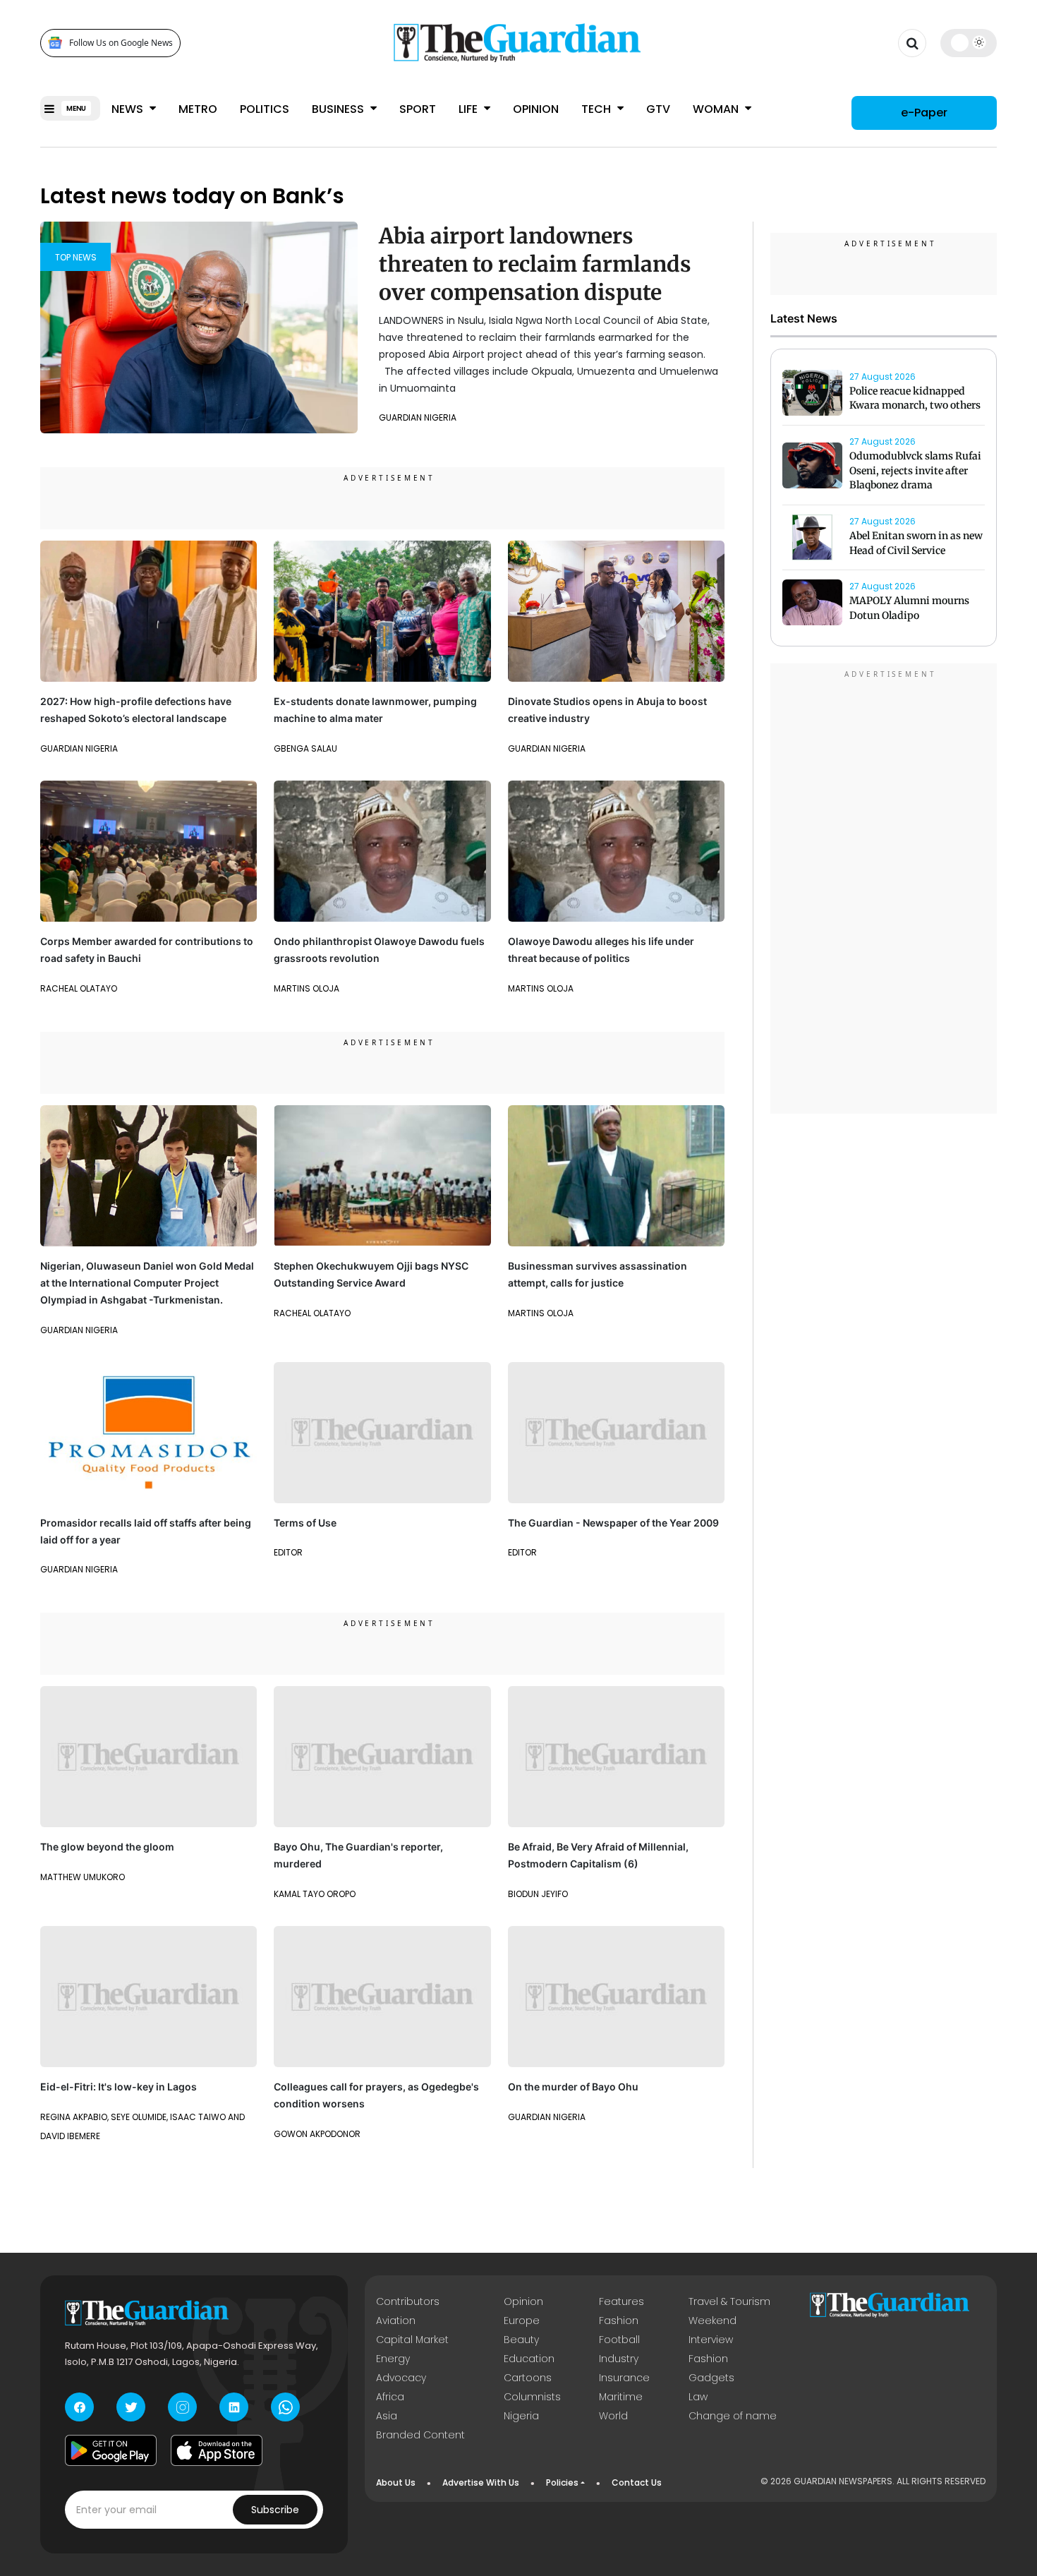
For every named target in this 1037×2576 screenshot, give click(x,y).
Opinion (536, 109)
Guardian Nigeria (418, 417)
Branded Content (420, 2435)
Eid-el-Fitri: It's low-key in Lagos (119, 2087)
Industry (619, 2359)
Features (621, 2301)
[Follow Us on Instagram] (182, 2407)
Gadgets (711, 2378)
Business (339, 109)
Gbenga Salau (305, 748)
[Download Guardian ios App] (217, 2450)
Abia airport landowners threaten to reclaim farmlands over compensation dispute (535, 264)
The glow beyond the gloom (107, 1847)
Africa (390, 2397)
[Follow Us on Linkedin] (234, 2407)
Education (529, 2359)
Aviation (396, 2321)
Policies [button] (562, 2482)
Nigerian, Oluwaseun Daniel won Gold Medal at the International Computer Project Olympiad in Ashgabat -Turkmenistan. (147, 1283)
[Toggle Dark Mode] (969, 42)
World (613, 2416)
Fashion (619, 2321)
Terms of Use (305, 1523)
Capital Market (412, 2340)
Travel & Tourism (729, 2301)
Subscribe (275, 2510)
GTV (658, 109)
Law (698, 2397)
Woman (717, 109)
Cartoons (528, 2378)
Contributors (408, 2301)
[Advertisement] (884, 891)
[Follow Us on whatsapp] (285, 2407)
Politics (265, 109)
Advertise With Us (481, 2482)
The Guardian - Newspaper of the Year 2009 (613, 1523)
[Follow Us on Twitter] (131, 2407)
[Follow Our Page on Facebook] (79, 2407)
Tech (598, 109)
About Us (396, 2482)
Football (619, 2340)
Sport (418, 109)
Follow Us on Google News (121, 43)
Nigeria (521, 2416)
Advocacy (401, 2378)
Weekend (712, 2321)
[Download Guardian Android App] (111, 2450)
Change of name (733, 2416)
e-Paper (924, 113)
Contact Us (637, 2482)
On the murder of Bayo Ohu (573, 2087)
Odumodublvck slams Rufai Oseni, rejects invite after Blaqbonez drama (915, 471)
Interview (711, 2340)
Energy (393, 2359)
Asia (387, 2416)
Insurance (624, 2378)
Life (469, 109)
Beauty (521, 2340)
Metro (198, 109)
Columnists (532, 2397)
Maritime (621, 2397)
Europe (522, 2321)
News (129, 109)
